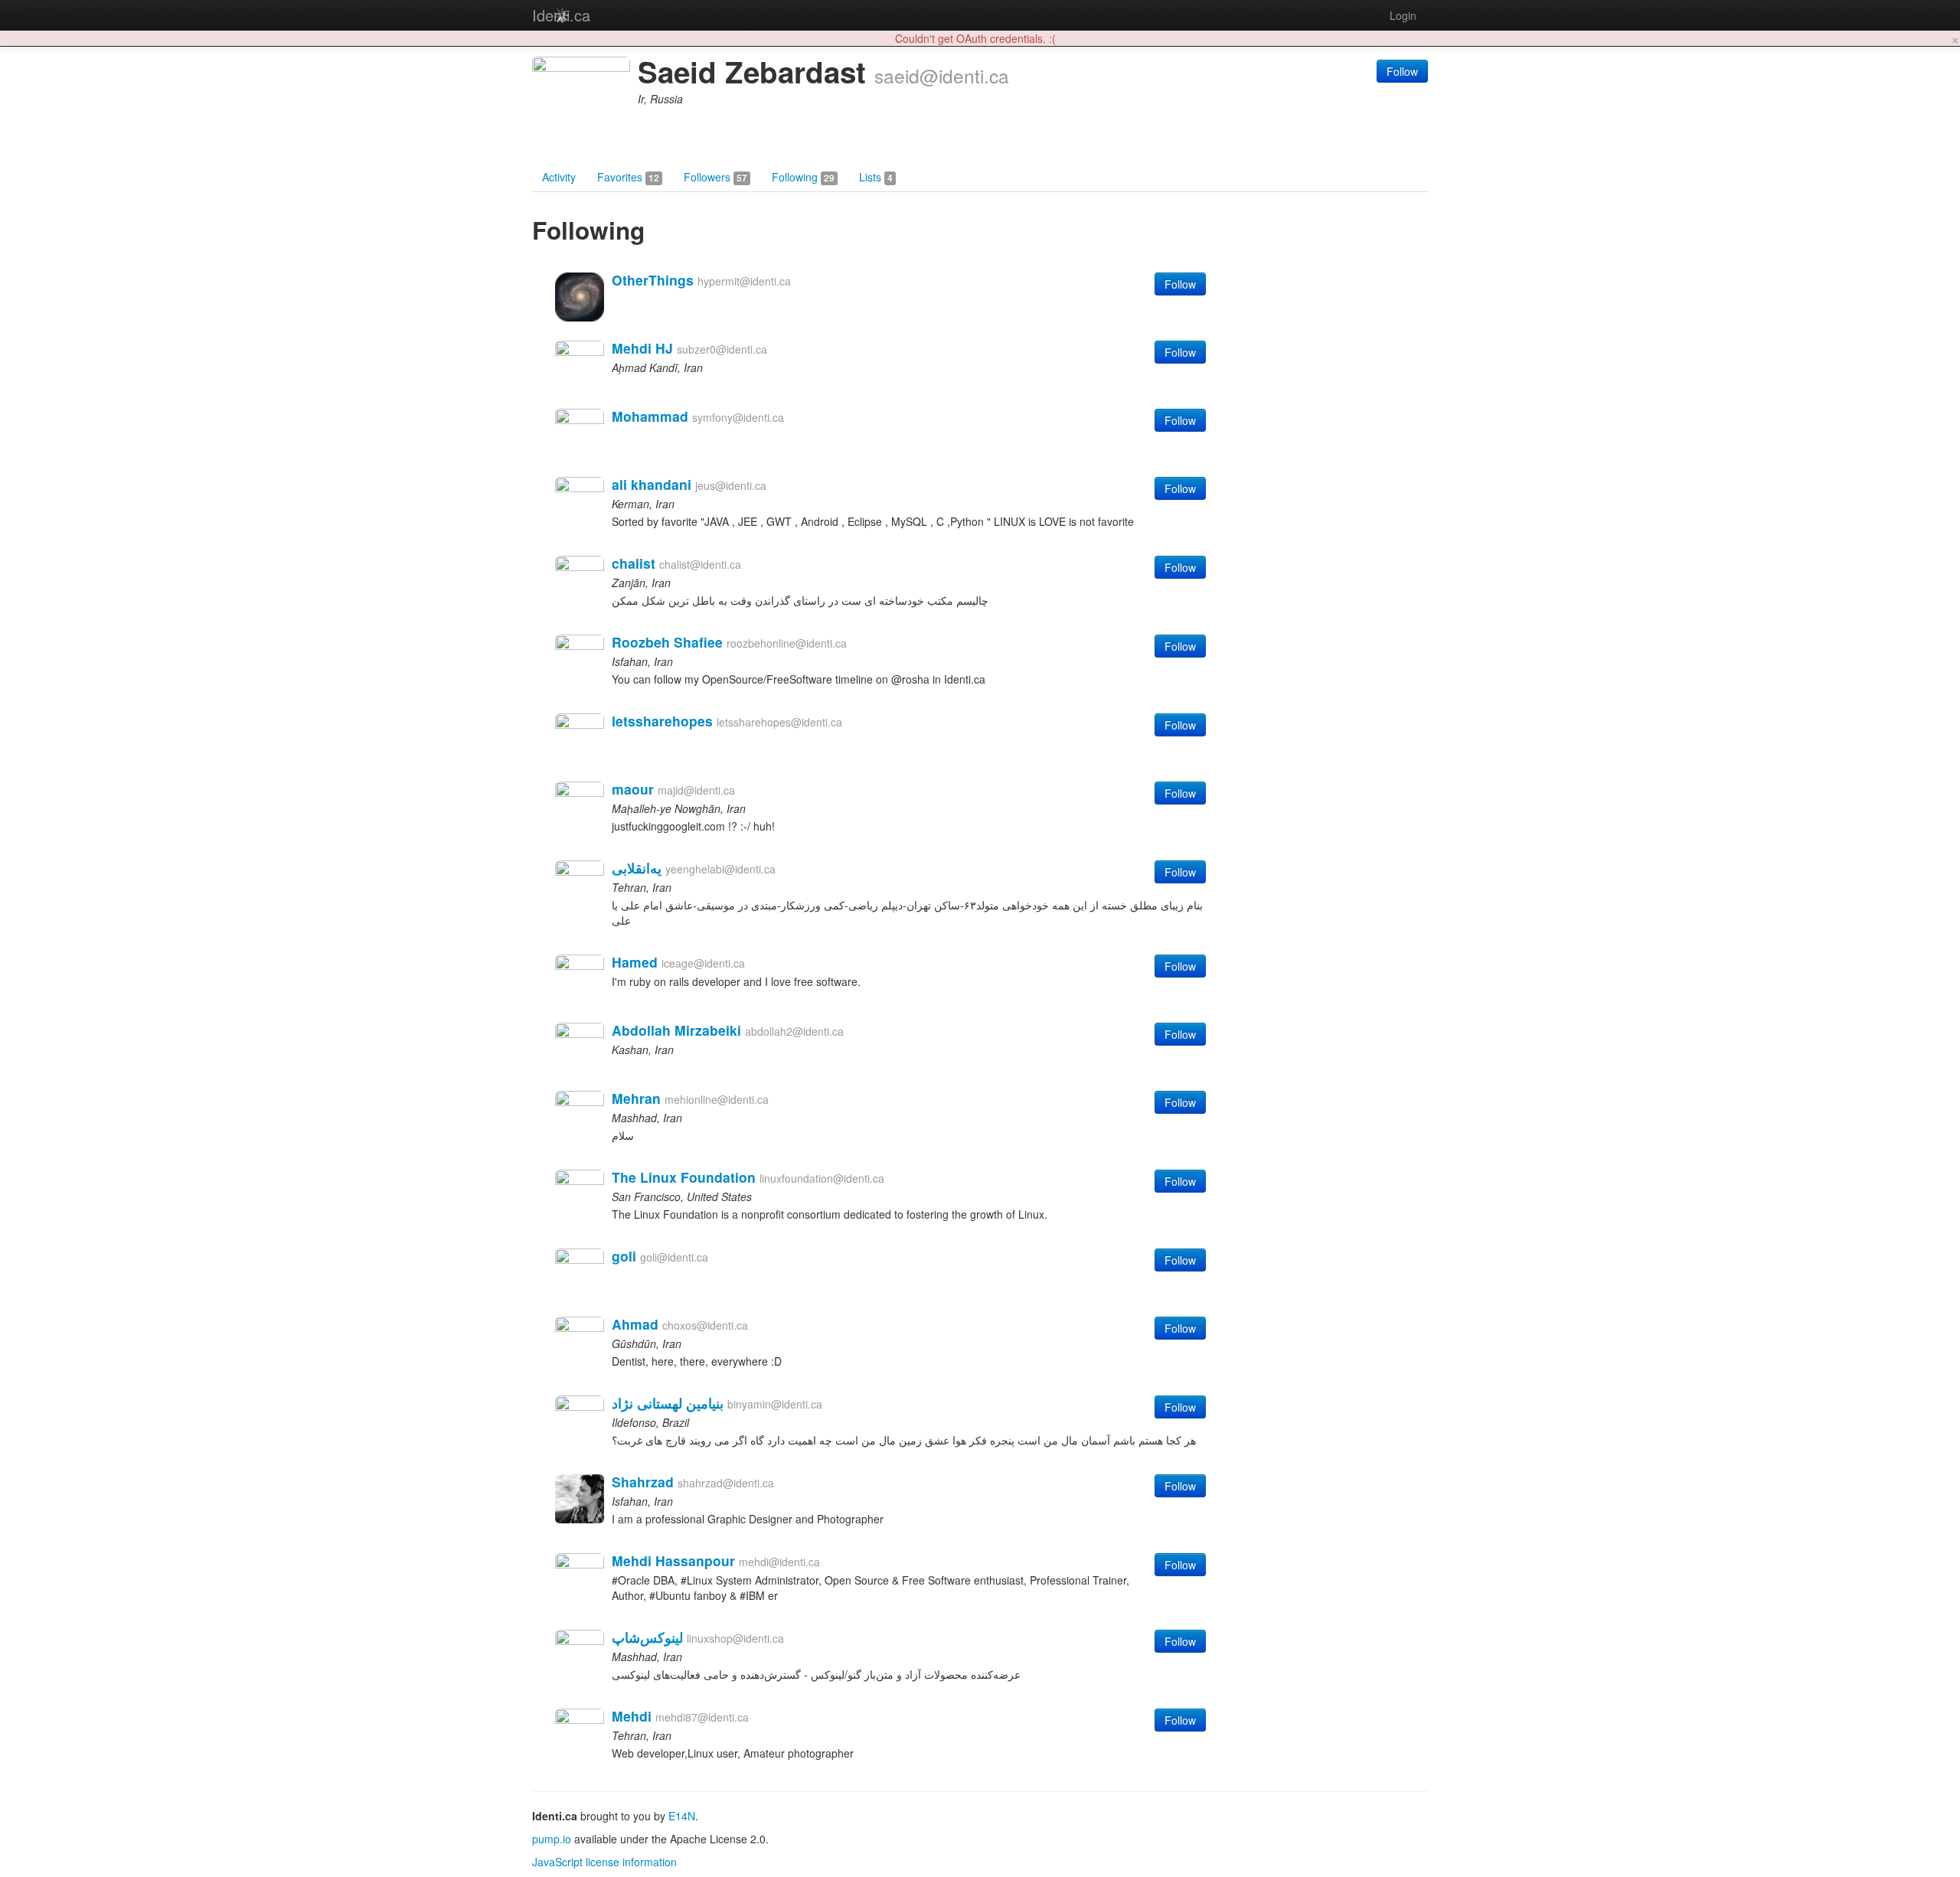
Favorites (628, 177)
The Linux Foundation (684, 1177)
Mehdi (632, 1716)
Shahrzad (643, 1482)
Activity (559, 177)
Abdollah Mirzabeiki (676, 1030)
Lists (876, 177)
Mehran (636, 1098)
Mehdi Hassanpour (673, 1560)
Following (803, 177)
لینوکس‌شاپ (647, 1637)
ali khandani (652, 484)
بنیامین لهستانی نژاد (668, 1403)
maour (633, 789)
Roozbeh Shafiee (667, 642)
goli (624, 1256)
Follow (1402, 71)
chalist (634, 563)
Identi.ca (561, 15)
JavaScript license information (604, 1862)
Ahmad (635, 1324)
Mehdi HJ (642, 348)
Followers (715, 177)
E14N (682, 1816)
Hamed (635, 962)
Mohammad (650, 416)
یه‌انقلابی (637, 868)
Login (1403, 15)
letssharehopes (662, 721)
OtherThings (653, 280)
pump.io (552, 1839)
